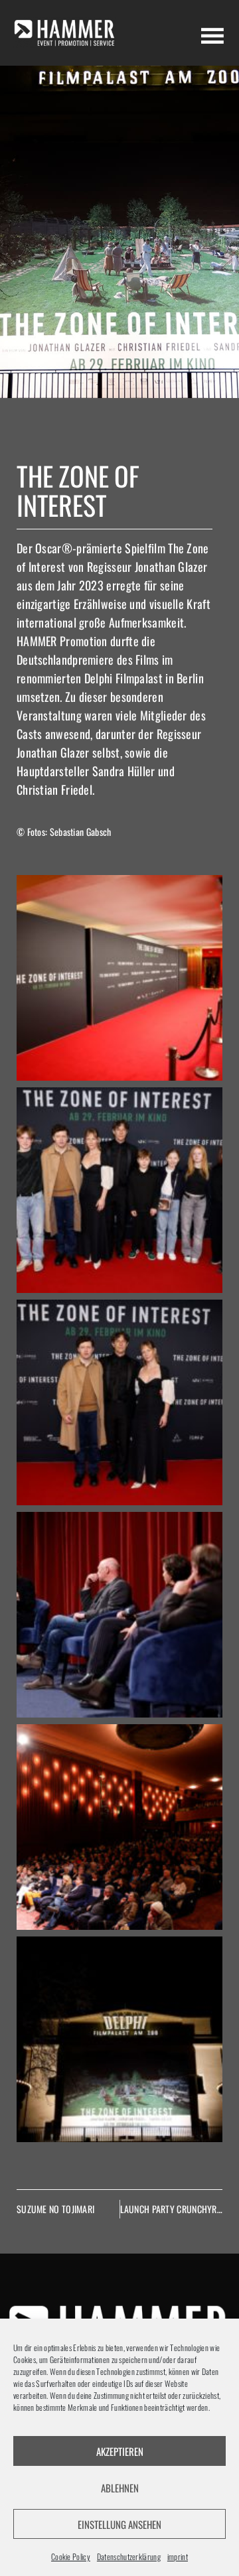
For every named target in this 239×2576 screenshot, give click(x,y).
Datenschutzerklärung (129, 2556)
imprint (178, 2556)
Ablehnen (120, 2488)
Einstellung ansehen (119, 2524)
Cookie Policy (71, 2556)
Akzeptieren (120, 2451)
